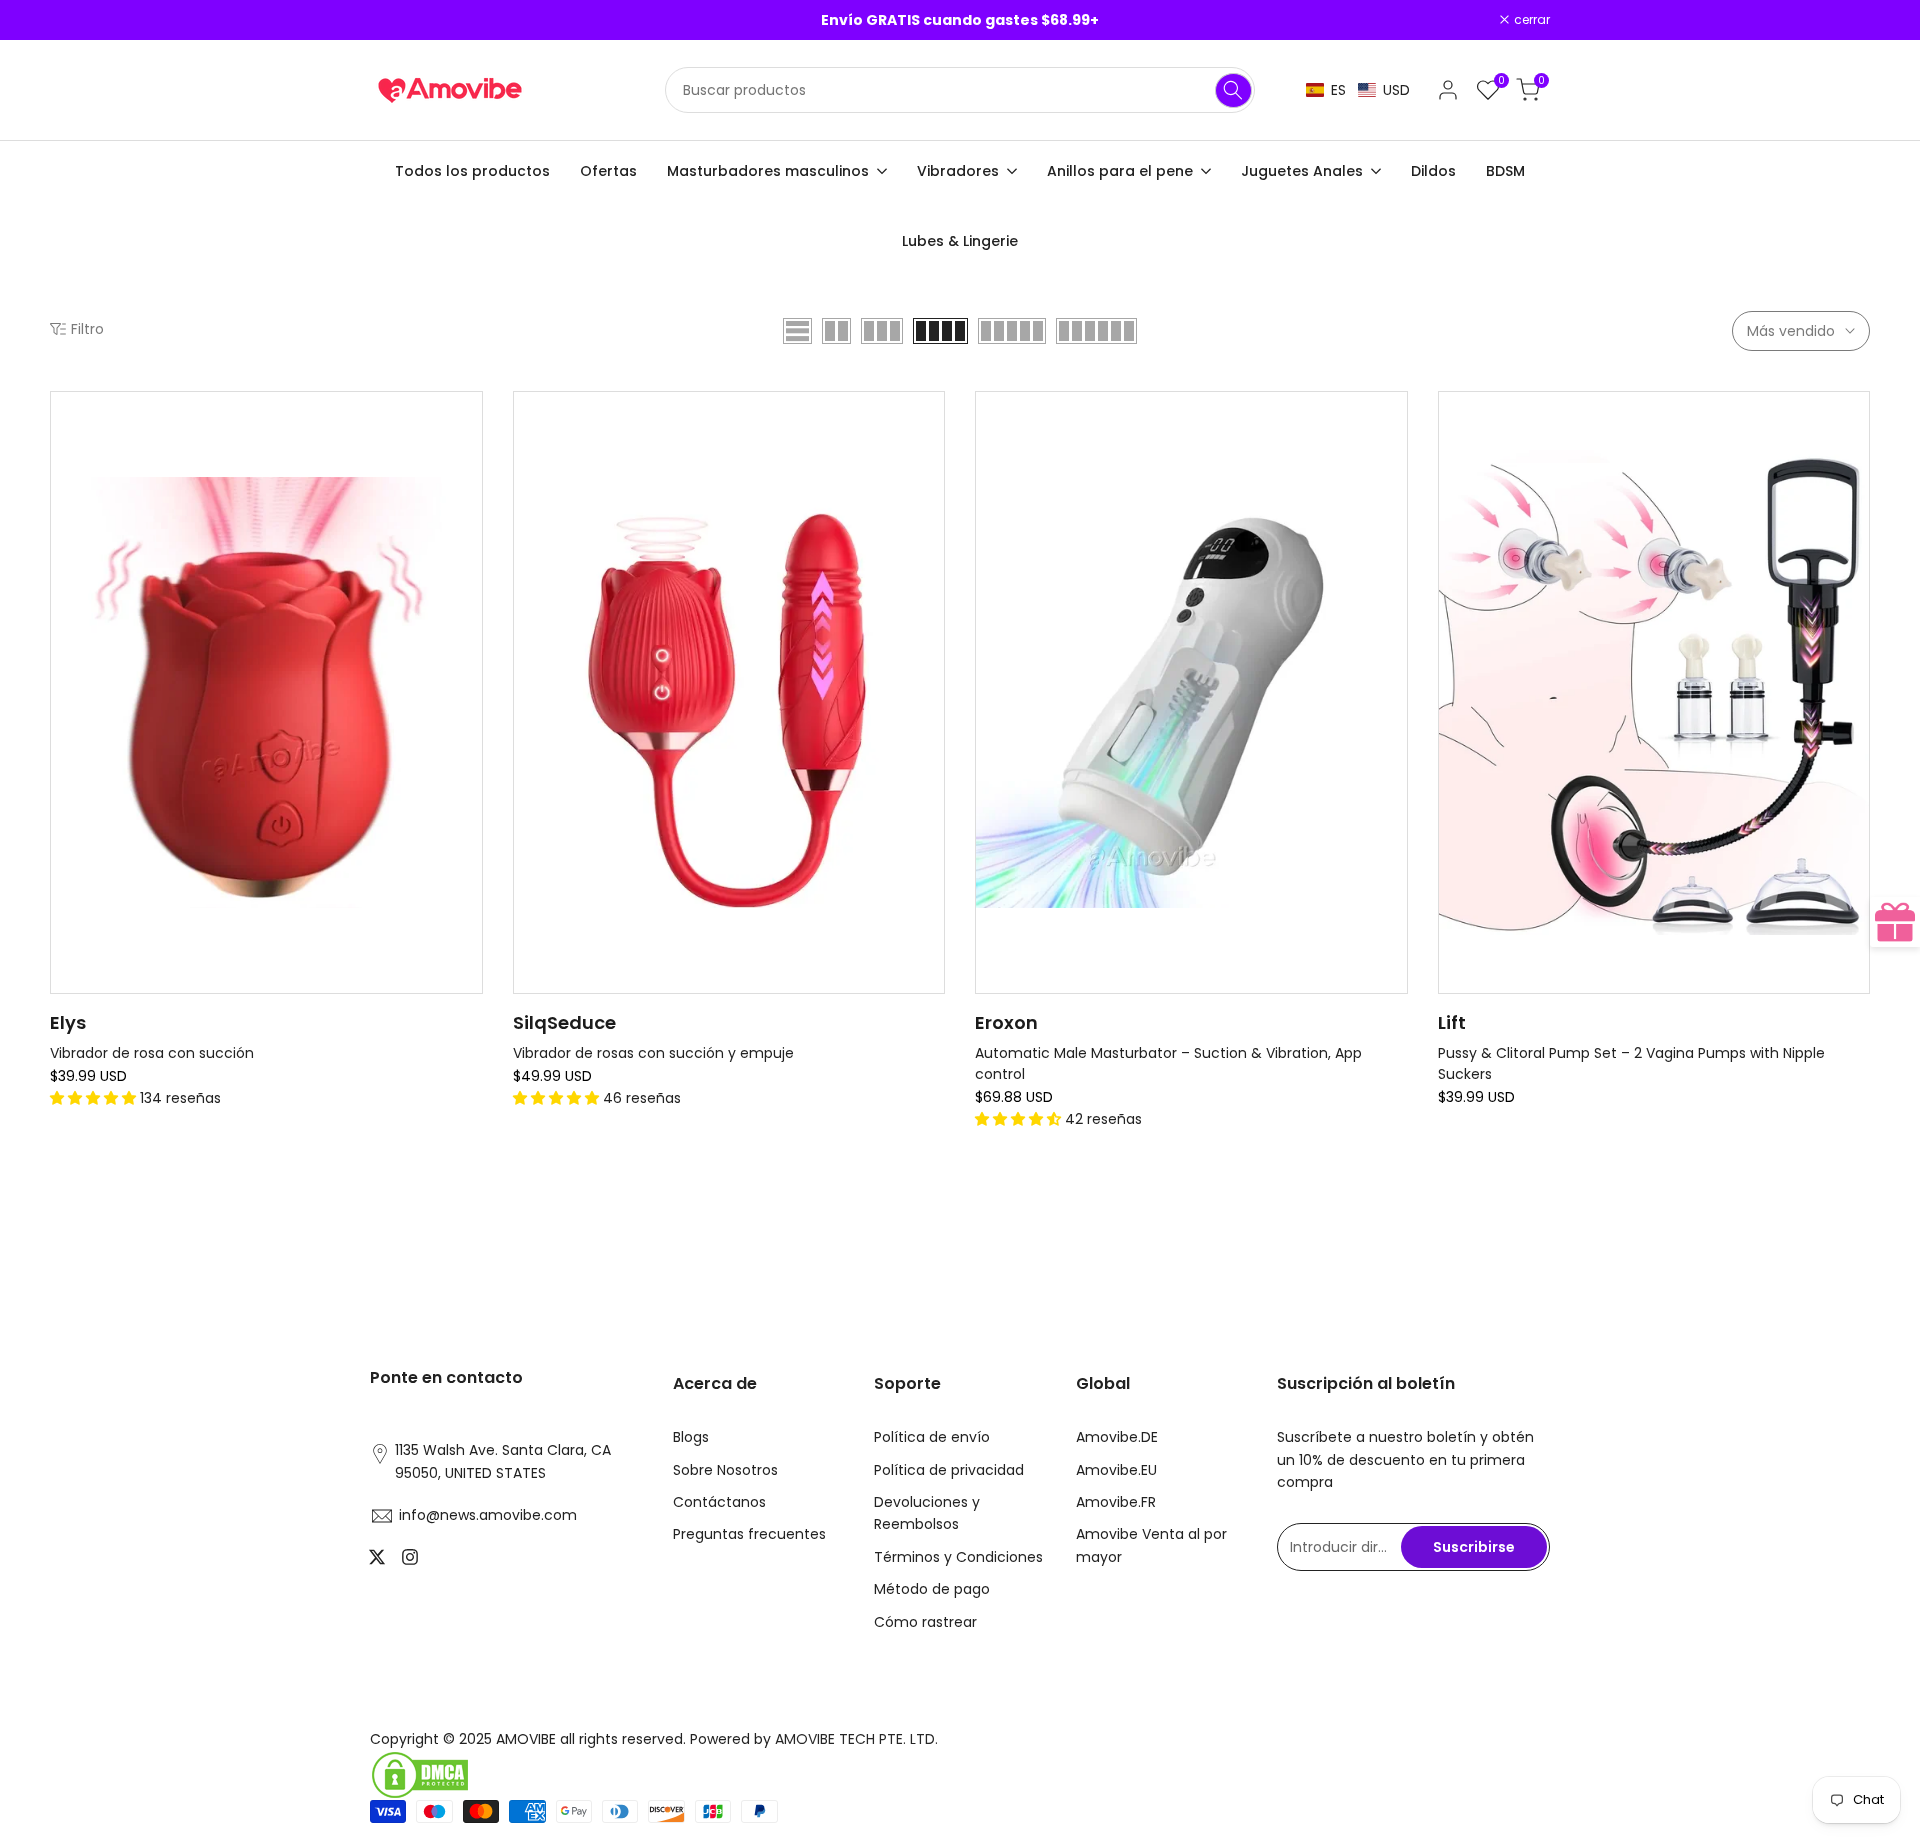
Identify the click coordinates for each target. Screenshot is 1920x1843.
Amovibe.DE (1117, 1437)
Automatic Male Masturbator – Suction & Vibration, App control (1168, 1063)
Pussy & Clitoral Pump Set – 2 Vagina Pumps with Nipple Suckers (1631, 1063)
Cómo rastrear (925, 1622)
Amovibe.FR (1116, 1502)
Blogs (691, 1437)
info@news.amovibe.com (488, 1515)
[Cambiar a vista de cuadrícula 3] (882, 331)
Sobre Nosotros (725, 1470)
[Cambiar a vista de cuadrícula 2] (836, 331)
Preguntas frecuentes (749, 1534)
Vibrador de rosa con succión (152, 1053)
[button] (1358, 90)
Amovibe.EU (1116, 1470)
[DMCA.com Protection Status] (657, 1775)
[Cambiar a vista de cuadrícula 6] (1096, 331)
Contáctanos (719, 1502)
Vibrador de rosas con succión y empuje (653, 1053)
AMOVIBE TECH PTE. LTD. (856, 1739)
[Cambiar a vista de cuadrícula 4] (940, 331)
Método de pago (932, 1589)
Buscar (1233, 90)
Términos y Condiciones (958, 1557)
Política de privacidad (949, 1470)
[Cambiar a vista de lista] (797, 331)
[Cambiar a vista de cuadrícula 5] (1012, 331)
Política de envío (932, 1437)
